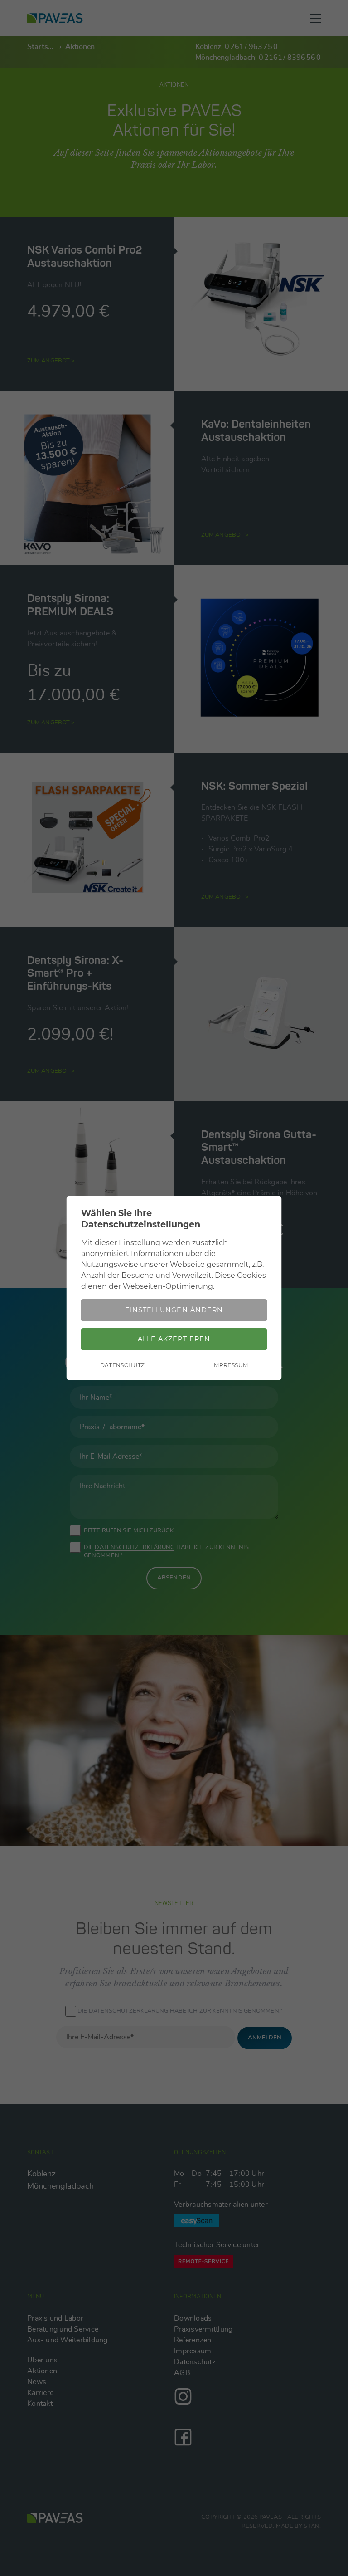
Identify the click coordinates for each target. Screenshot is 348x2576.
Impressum (230, 1365)
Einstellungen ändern (174, 1310)
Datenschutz (123, 1365)
